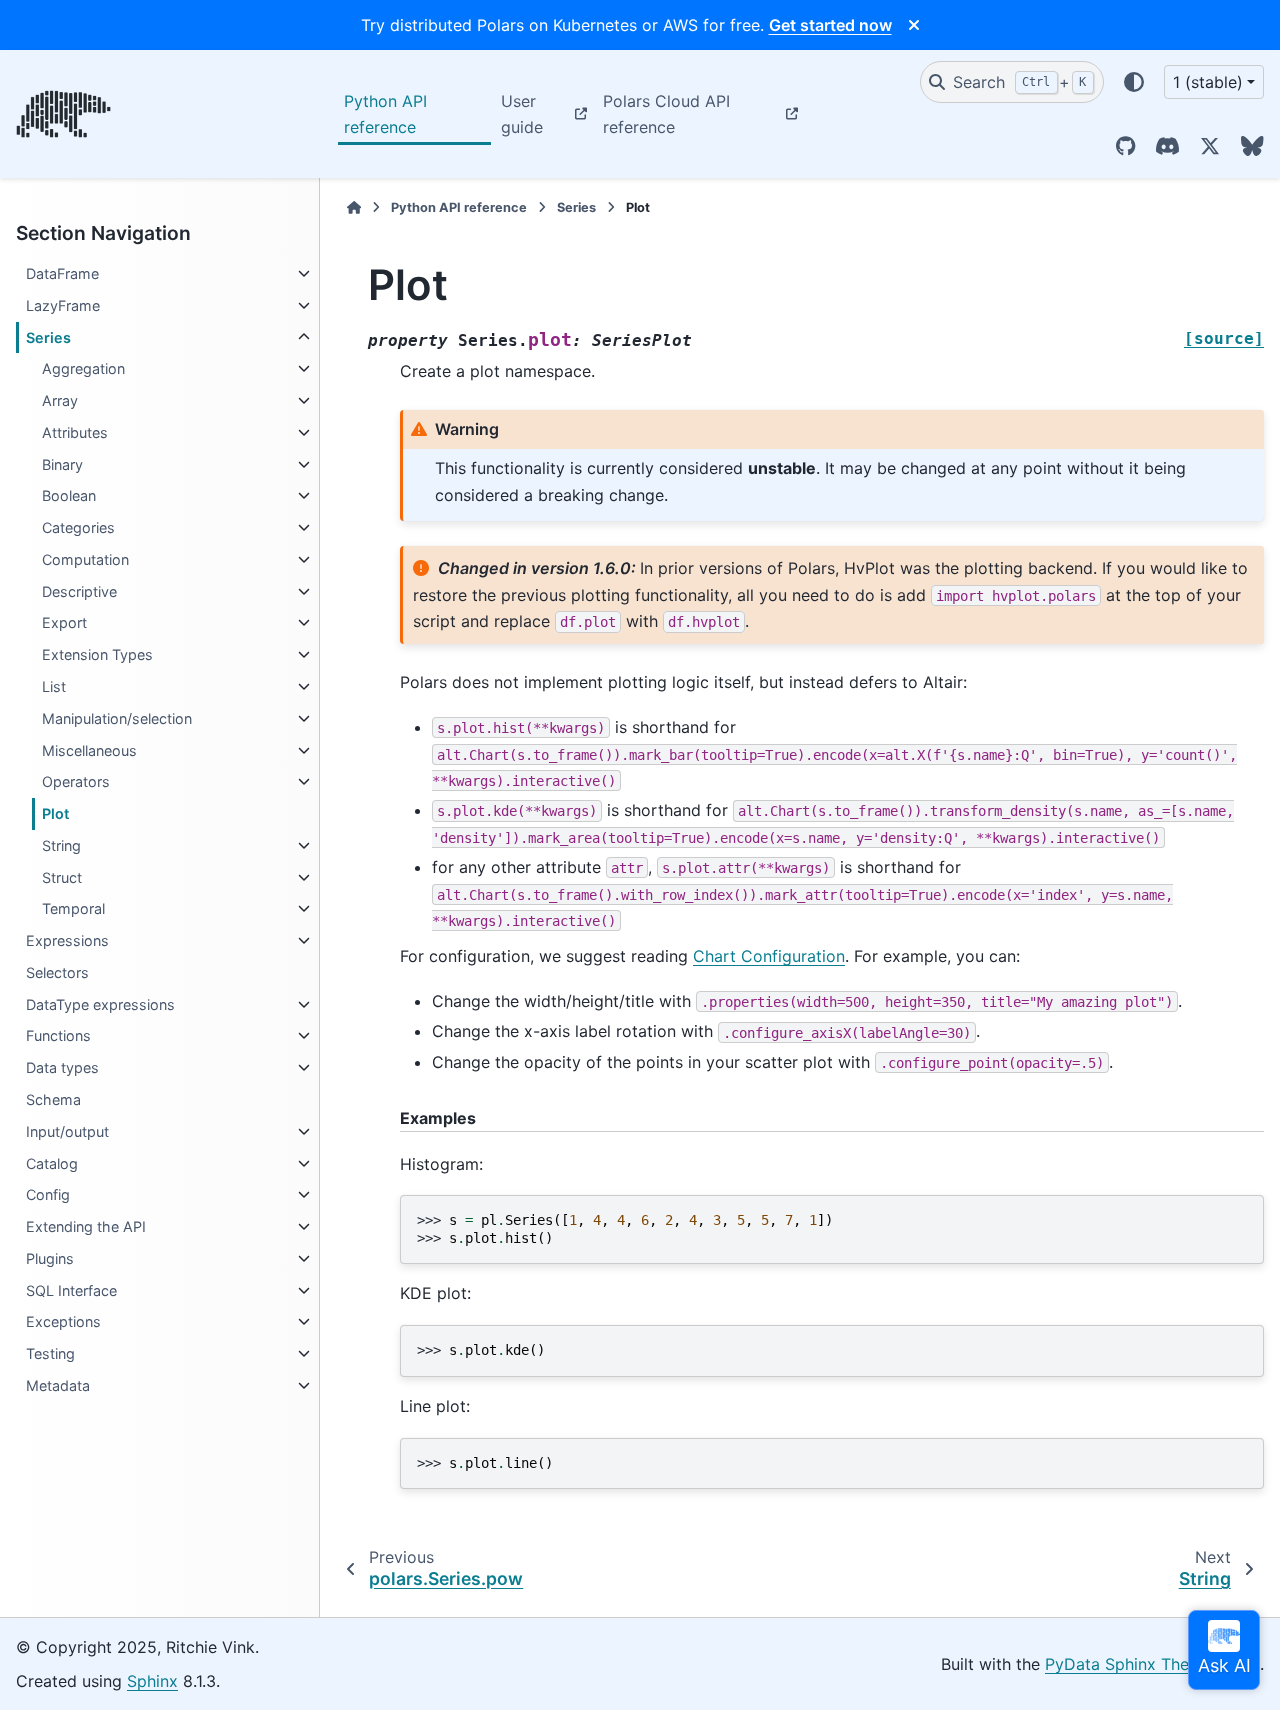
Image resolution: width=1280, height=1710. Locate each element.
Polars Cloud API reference (666, 114)
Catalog (52, 1163)
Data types (62, 1067)
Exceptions (63, 1321)
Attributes (75, 432)
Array (60, 400)
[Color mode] (1134, 82)
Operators (76, 781)
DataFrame (62, 273)
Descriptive (79, 591)
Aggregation (83, 368)
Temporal (73, 908)
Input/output (67, 1131)
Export (64, 622)
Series (48, 337)
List (54, 686)
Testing (50, 1353)
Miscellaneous (89, 750)
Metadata (58, 1385)
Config (48, 1194)
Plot (55, 813)
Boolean (69, 495)
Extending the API (86, 1226)
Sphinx (152, 1681)
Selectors (57, 972)
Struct (62, 877)
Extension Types (97, 654)
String (61, 845)
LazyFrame (63, 305)
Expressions (67, 940)
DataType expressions (100, 1004)
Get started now (830, 25)
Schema (53, 1099)
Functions (58, 1035)
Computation (85, 559)
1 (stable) (1208, 82)
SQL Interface (71, 1290)
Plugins (50, 1258)
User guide (522, 114)
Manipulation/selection (117, 718)
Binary (62, 464)
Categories (78, 527)
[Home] (354, 207)
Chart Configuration (769, 956)
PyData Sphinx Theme (1128, 1664)
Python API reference (385, 114)
